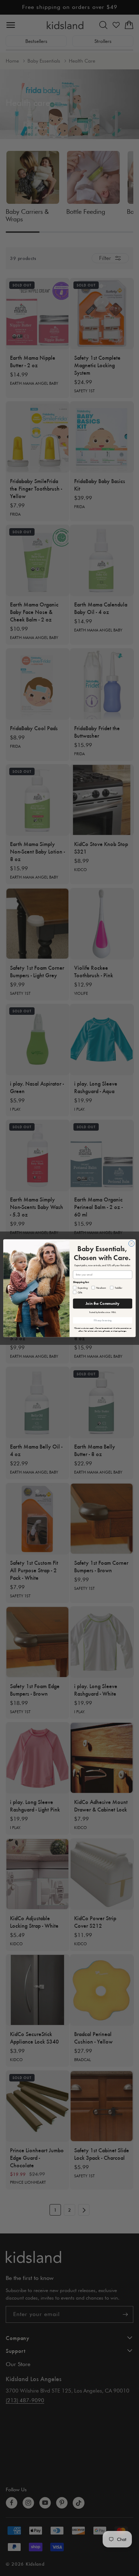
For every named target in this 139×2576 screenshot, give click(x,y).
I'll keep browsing (103, 1320)
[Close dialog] (132, 1243)
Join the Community (102, 1303)
